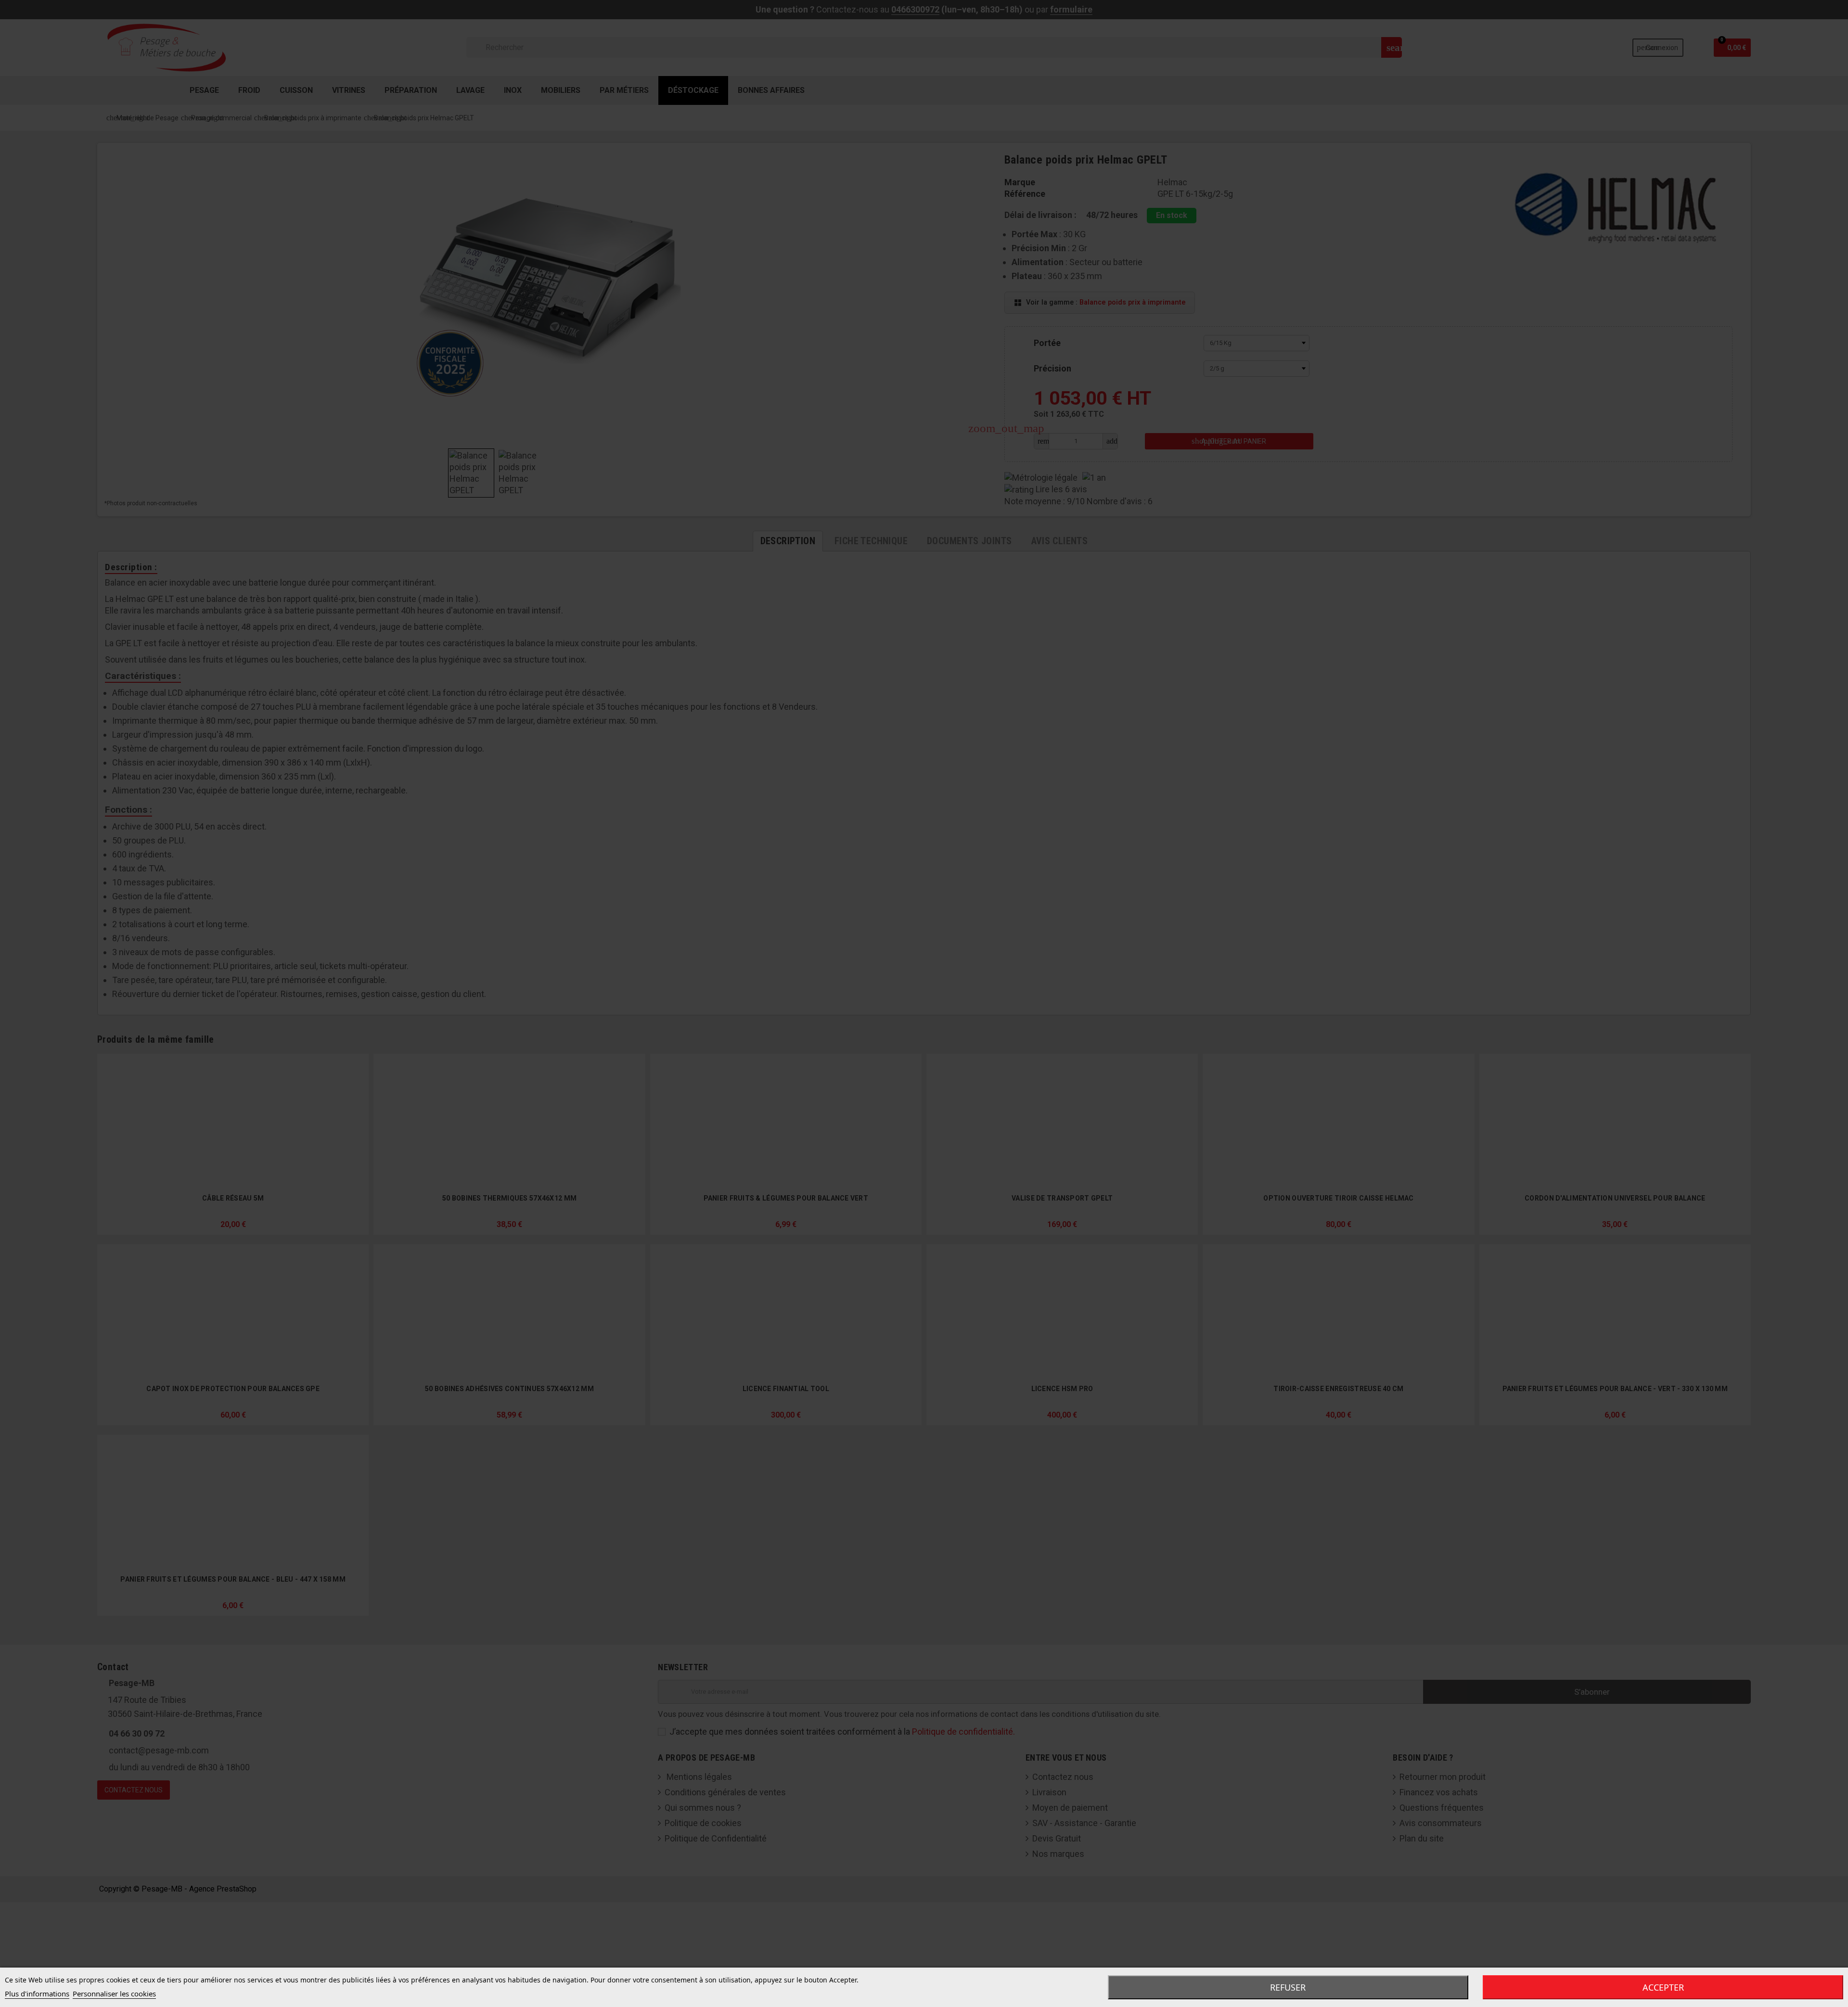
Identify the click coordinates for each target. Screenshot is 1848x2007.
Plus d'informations (37, 1994)
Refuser (1288, 1987)
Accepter (1663, 1987)
